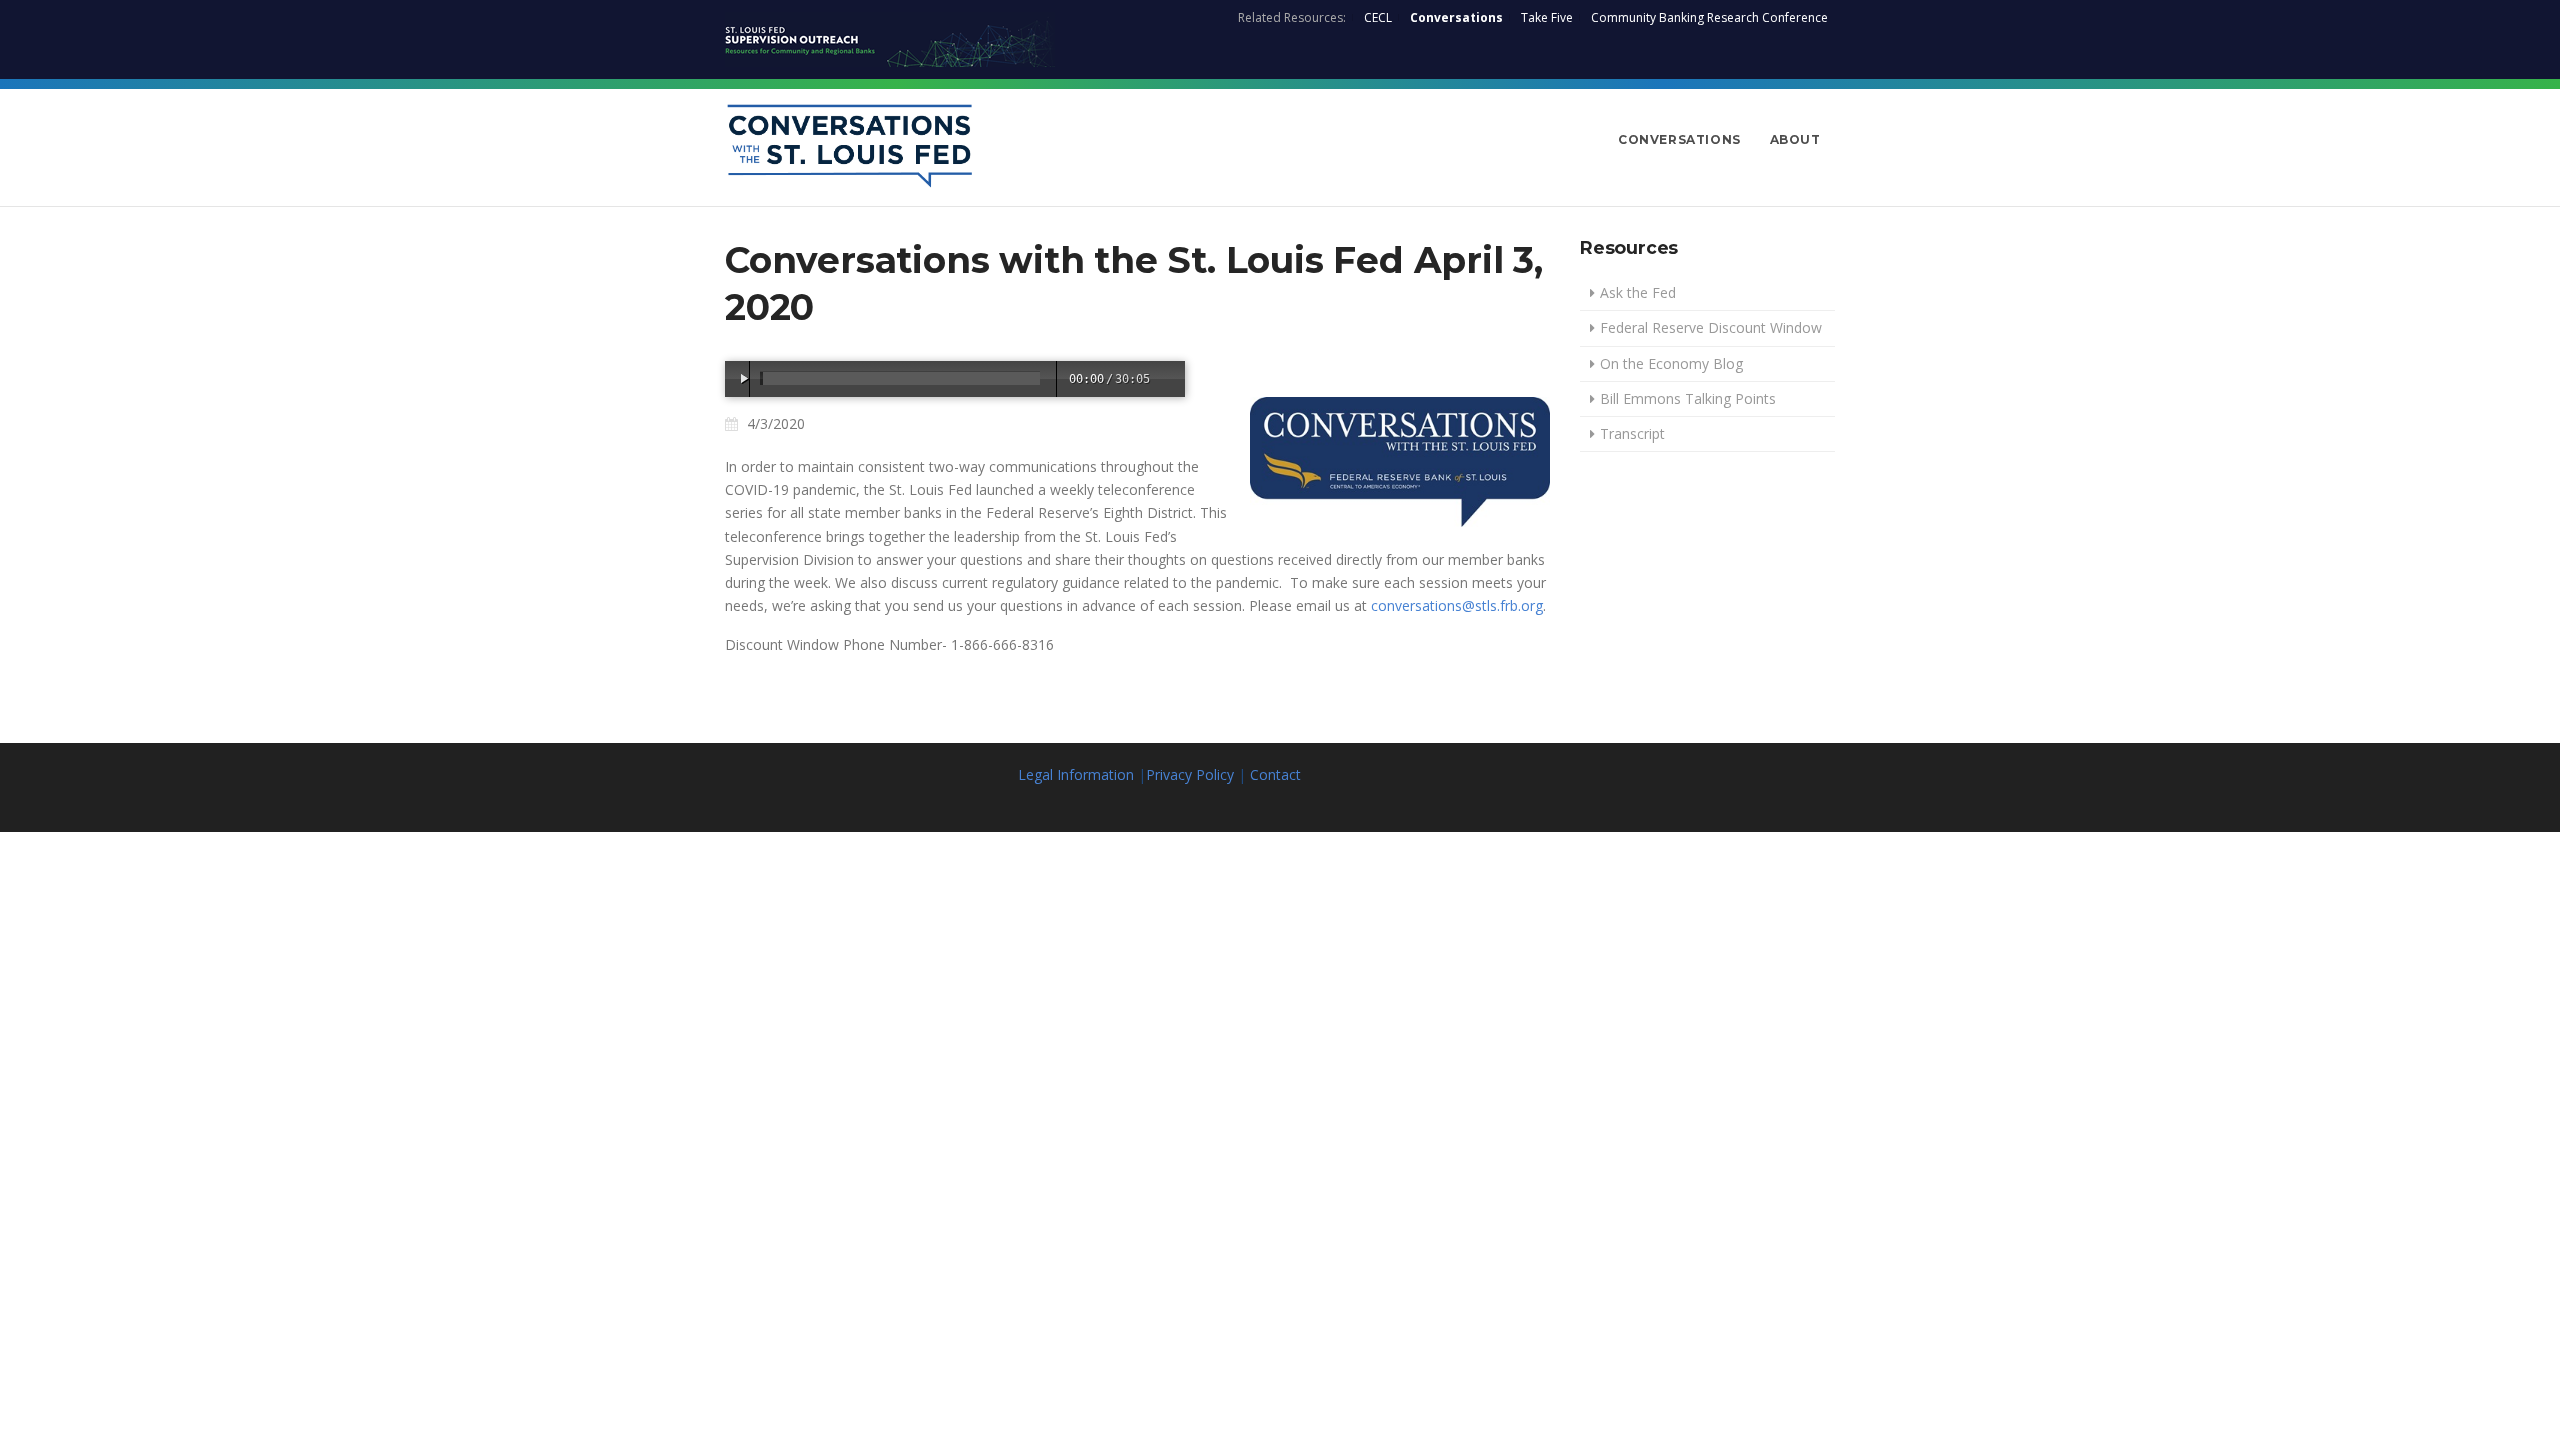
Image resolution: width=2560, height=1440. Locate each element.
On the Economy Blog (1671, 363)
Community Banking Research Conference (1709, 17)
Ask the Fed (1638, 292)
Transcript (1632, 433)
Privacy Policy (1190, 774)
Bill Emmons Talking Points (1688, 398)
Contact (1275, 774)
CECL (1378, 17)
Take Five (1547, 17)
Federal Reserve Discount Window (1711, 327)
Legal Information (1076, 774)
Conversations (1456, 17)
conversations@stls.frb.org (1457, 605)
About (1795, 139)
